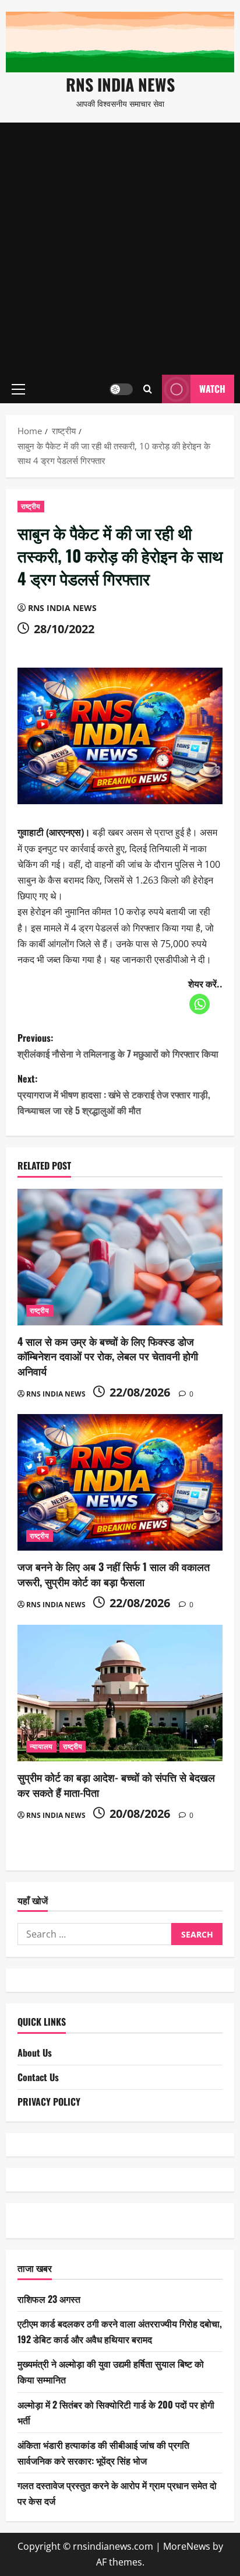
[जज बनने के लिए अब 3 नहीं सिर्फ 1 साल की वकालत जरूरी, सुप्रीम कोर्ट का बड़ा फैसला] (120, 1483)
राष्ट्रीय (31, 506)
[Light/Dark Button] (121, 389)
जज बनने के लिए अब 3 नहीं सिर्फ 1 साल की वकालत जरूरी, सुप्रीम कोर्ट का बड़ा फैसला (114, 1574)
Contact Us (38, 2077)
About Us (35, 2053)
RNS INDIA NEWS (120, 84)
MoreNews (187, 2546)
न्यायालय (41, 1746)
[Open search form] (148, 389)
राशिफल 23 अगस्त (49, 2299)
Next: (114, 1094)
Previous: (118, 1046)
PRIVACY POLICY (49, 2102)
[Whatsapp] (200, 1004)
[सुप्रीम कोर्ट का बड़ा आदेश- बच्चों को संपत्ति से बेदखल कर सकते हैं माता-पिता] (120, 1693)
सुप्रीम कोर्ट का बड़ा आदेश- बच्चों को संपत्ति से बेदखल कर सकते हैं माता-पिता (116, 1784)
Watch (212, 389)
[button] (18, 389)
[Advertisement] (120, 249)
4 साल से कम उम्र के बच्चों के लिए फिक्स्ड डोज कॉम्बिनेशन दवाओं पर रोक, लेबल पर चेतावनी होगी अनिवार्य (108, 1356)
